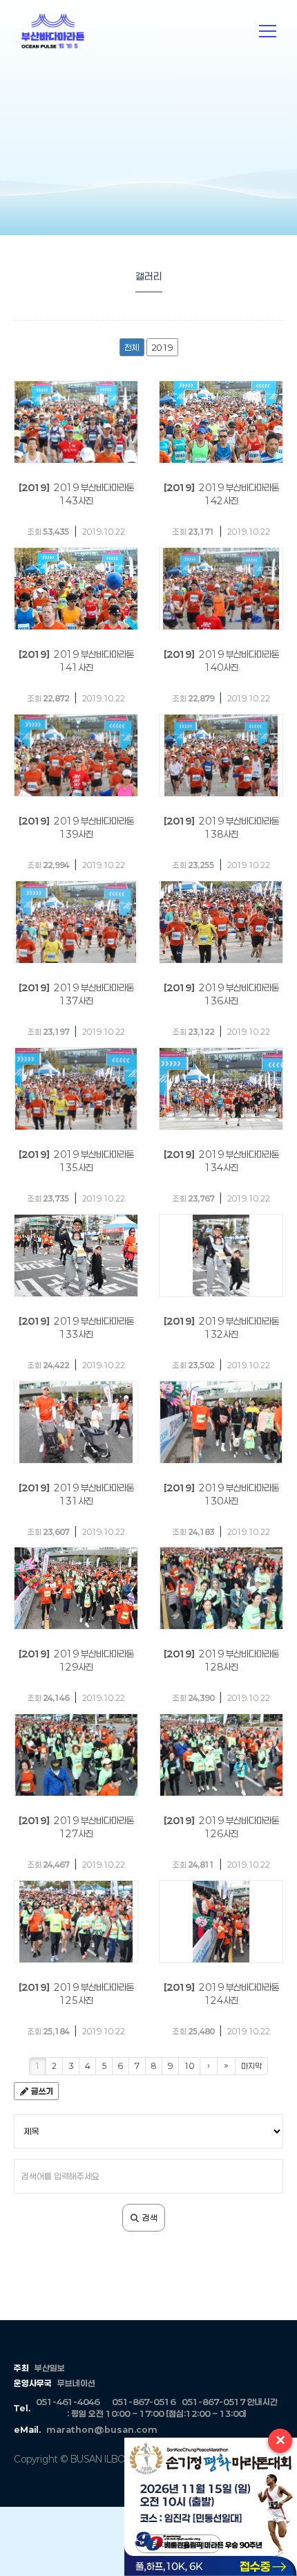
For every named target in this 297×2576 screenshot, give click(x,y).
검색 (149, 2218)
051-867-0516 (144, 2402)
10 (189, 2066)
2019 (162, 347)
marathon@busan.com (102, 2429)
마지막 (251, 2066)
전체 (132, 347)
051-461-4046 (68, 2402)
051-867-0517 (213, 2402)
